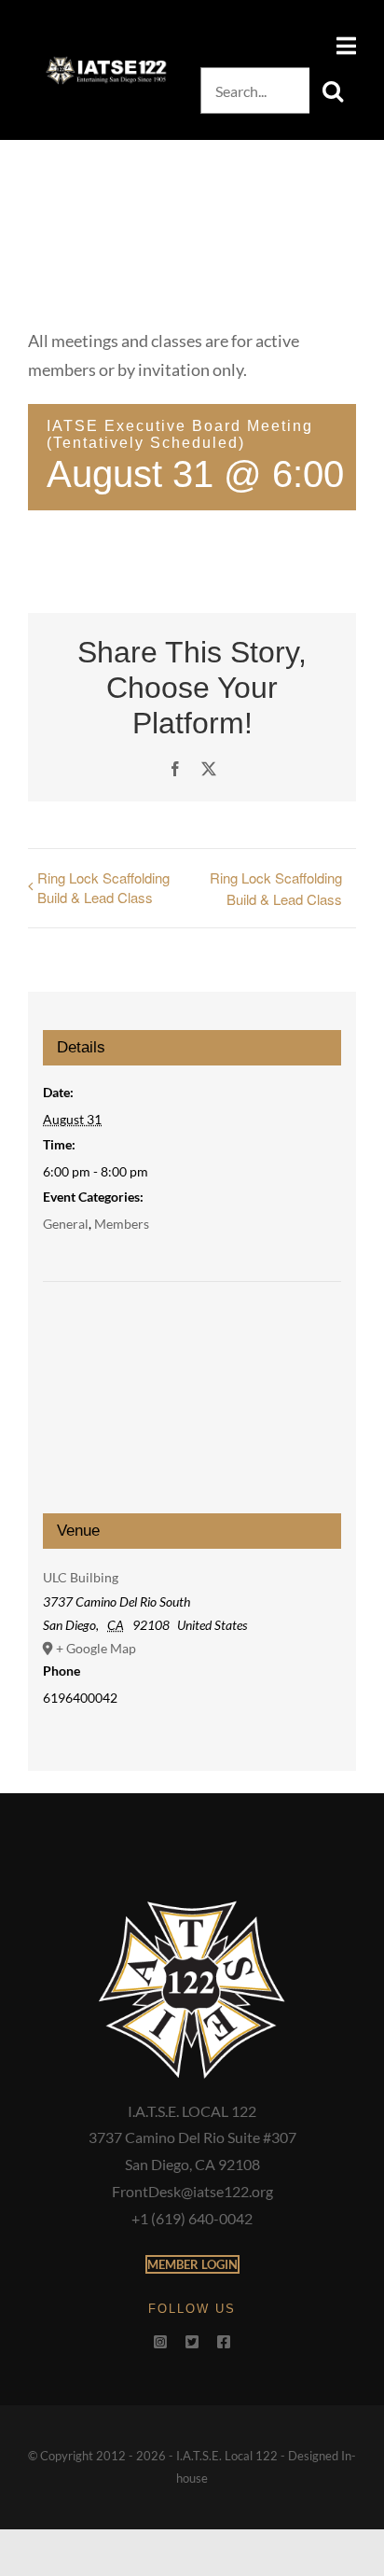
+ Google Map (96, 1648)
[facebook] (224, 2342)
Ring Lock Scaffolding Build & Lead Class (103, 887)
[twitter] (192, 2342)
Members (122, 1224)
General (66, 1224)
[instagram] (160, 2342)
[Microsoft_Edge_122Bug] (192, 1905)
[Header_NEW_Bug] (106, 63)
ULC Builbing (81, 1577)
